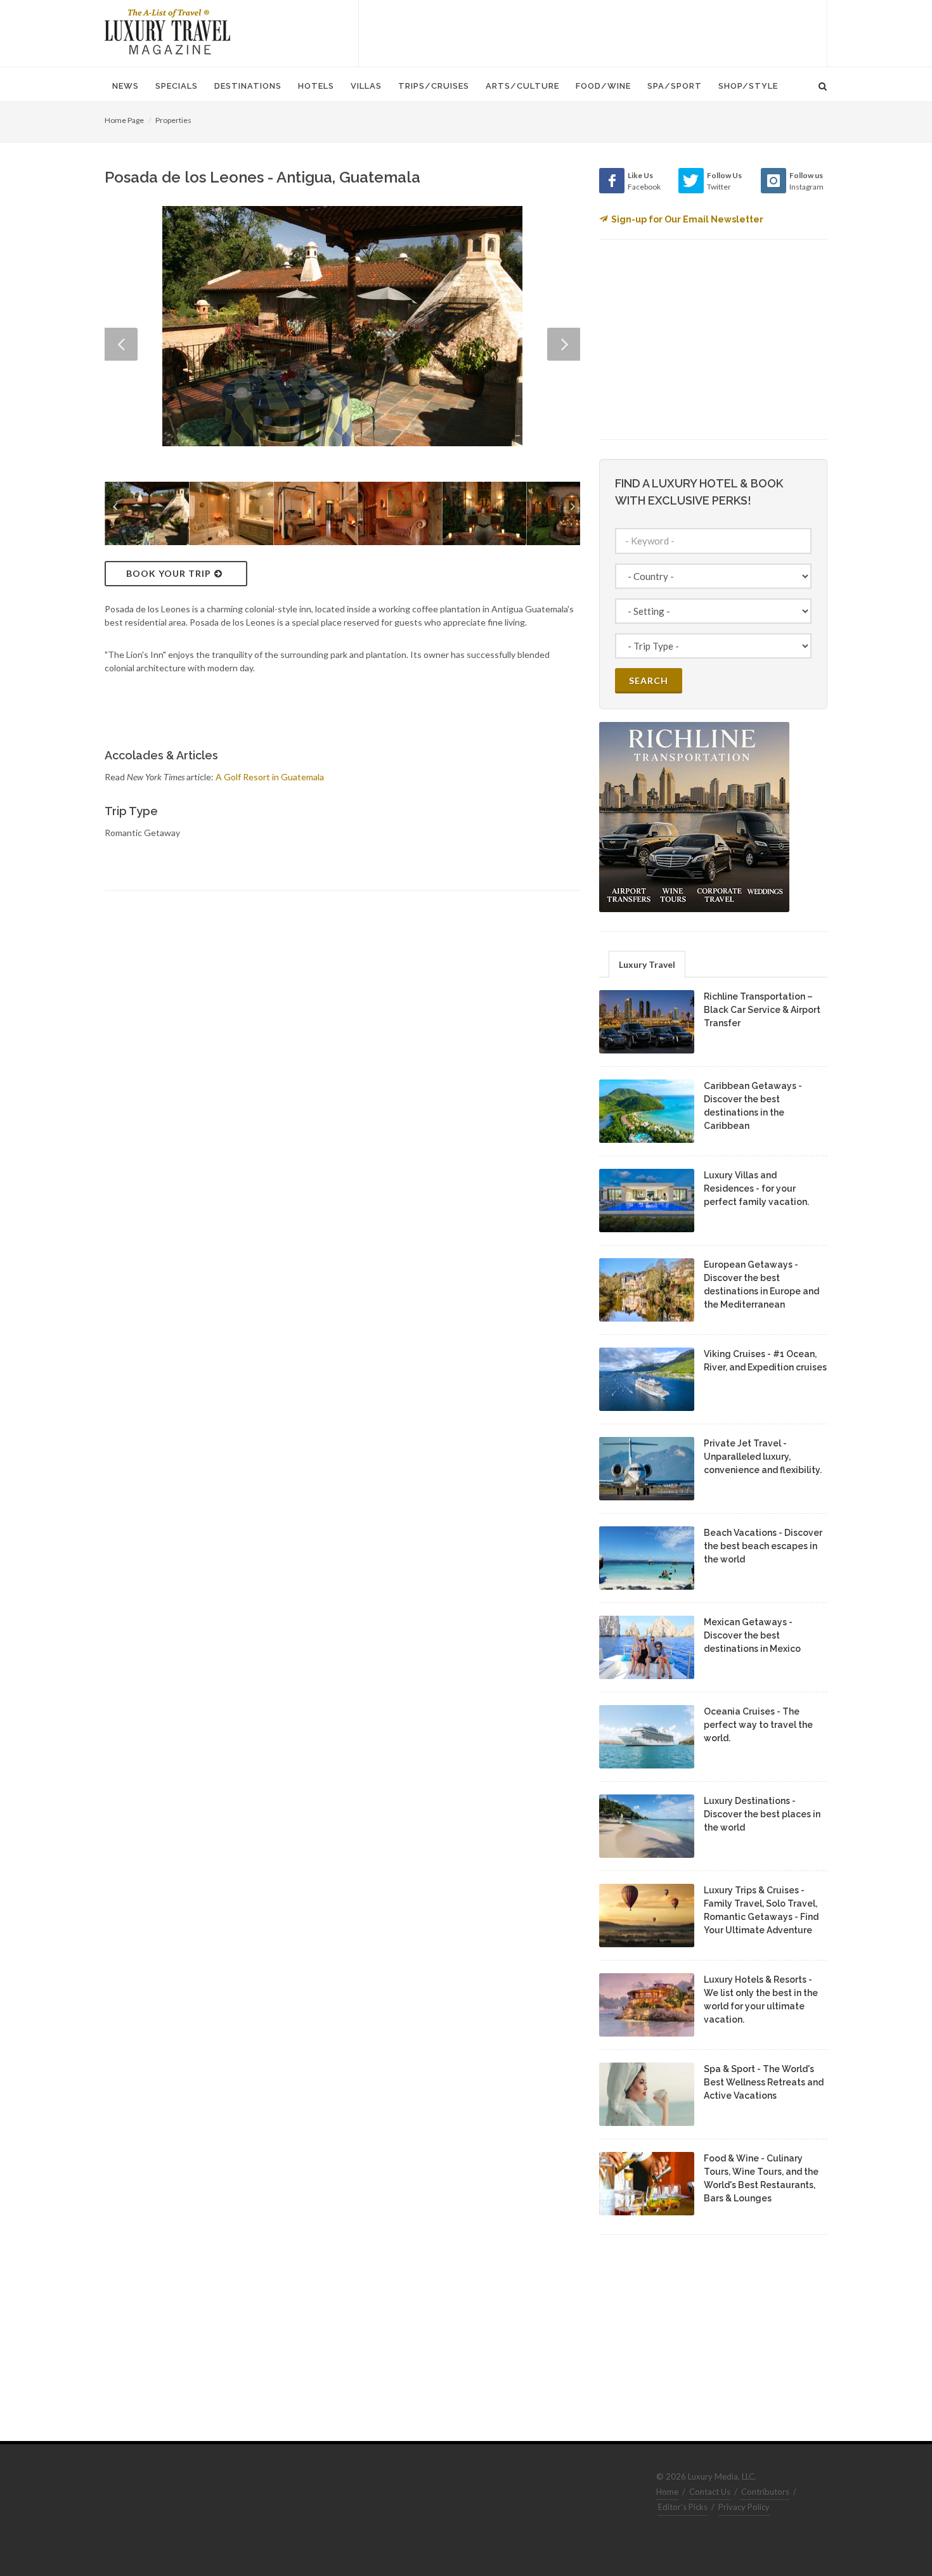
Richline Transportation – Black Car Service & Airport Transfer (762, 1010)
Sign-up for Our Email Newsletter (687, 219)
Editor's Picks (683, 2507)
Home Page (124, 120)
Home (667, 2492)
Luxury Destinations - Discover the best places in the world (762, 1814)
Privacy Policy (744, 2507)
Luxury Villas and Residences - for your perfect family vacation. (756, 1188)
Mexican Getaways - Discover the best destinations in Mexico (752, 1635)
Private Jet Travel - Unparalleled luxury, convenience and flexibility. (763, 1457)
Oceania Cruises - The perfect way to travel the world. (758, 1725)
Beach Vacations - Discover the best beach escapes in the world (763, 1546)
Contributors (765, 2492)
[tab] (647, 964)
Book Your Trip (169, 573)
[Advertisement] (593, 32)
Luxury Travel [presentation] (647, 964)
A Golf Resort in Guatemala (270, 777)
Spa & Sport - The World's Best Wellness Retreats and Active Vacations (764, 2082)
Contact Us (710, 2492)
